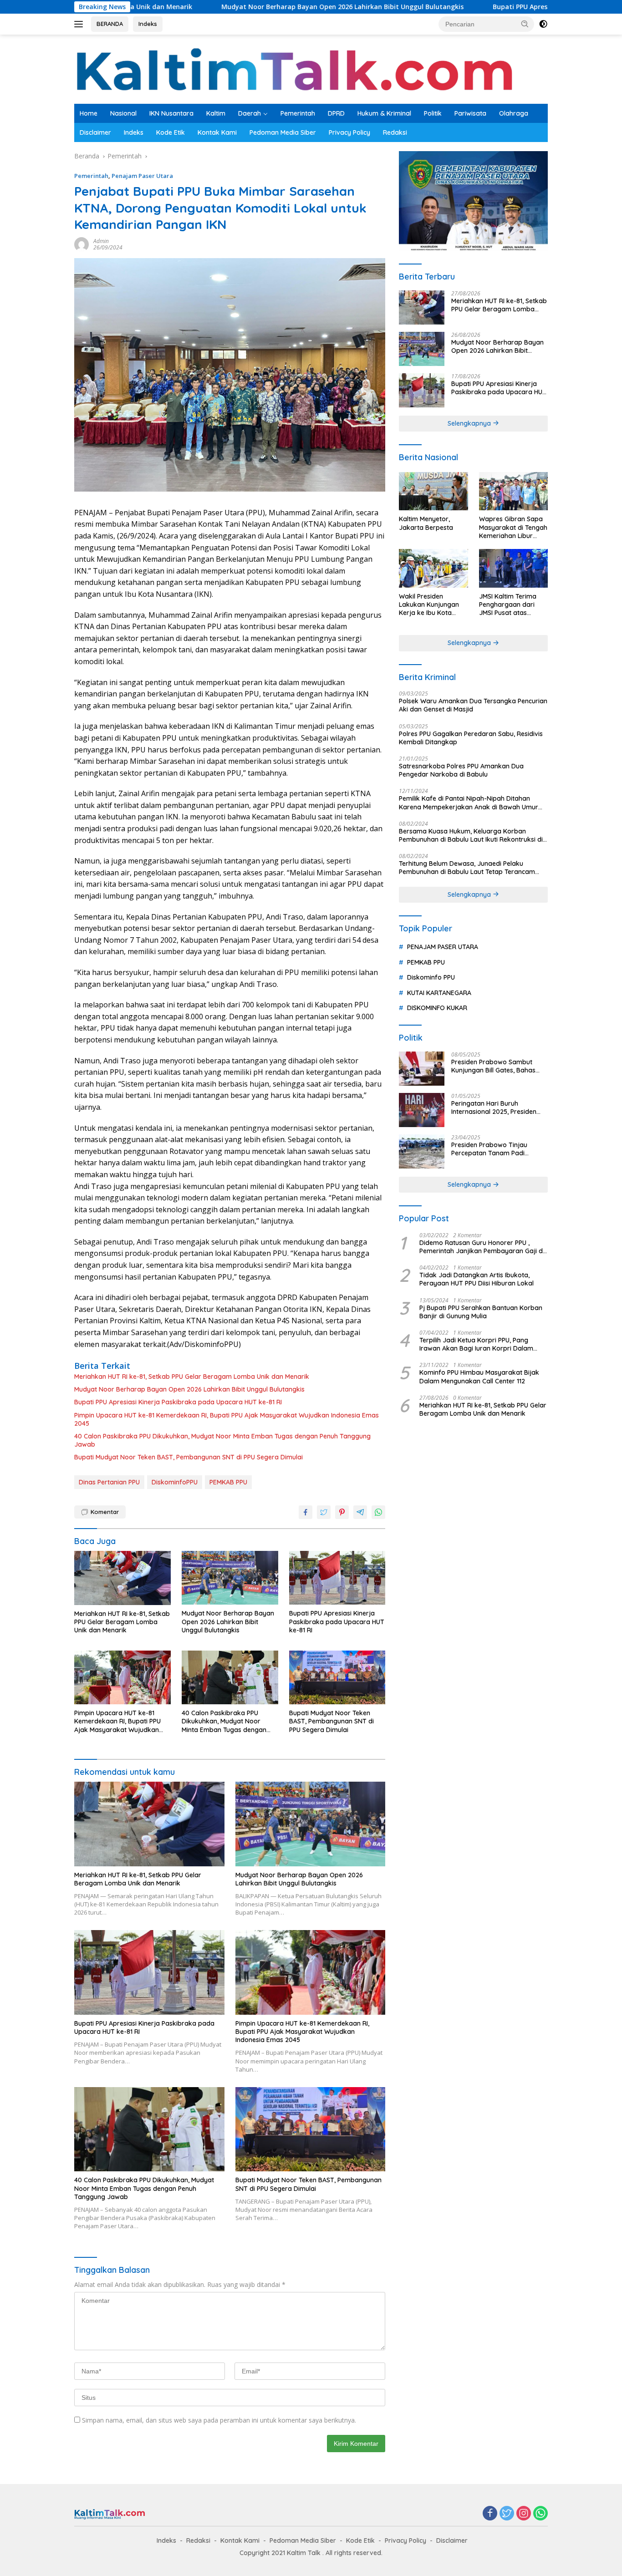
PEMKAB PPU (228, 1482)
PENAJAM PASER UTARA (443, 947)
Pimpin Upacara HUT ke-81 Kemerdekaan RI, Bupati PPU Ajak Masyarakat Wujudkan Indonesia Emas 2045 (227, 1419)
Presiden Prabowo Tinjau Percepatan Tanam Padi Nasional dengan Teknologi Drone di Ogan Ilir (492, 1149)
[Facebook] (490, 2514)
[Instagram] (524, 2514)
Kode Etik (171, 132)
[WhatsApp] (540, 2514)
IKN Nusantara (171, 113)
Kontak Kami (217, 132)
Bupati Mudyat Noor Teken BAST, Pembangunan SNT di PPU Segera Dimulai (189, 1457)
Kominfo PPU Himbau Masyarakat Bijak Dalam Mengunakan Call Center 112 (479, 1377)
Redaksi (395, 132)
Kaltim (216, 113)
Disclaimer (95, 132)
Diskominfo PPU (431, 977)
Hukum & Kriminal (384, 113)
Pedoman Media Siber (283, 132)
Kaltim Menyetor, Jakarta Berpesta (426, 523)
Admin (101, 241)
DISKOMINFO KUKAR (437, 1008)
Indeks (148, 24)
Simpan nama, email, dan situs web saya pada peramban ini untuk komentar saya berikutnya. (219, 2420)
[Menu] (80, 24)
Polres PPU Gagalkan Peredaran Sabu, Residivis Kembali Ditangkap (471, 738)
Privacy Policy (349, 132)
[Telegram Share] (360, 1512)
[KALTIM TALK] (297, 69)
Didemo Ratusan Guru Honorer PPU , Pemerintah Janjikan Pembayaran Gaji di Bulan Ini (482, 1247)
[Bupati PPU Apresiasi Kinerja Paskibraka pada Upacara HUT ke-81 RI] (337, 1578)
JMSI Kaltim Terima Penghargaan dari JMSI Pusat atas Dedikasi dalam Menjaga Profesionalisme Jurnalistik (508, 605)
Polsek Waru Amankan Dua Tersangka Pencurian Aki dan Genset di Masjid (473, 705)
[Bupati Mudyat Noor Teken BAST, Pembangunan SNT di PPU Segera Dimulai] (337, 1678)
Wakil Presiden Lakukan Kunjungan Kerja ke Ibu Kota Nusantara (429, 605)
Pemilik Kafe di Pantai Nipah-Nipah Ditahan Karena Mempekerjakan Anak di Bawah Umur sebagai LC (469, 803)
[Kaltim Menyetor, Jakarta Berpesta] (433, 491)
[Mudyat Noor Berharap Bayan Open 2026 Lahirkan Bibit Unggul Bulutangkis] (230, 1578)
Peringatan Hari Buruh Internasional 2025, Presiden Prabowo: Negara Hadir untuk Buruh (497, 1108)
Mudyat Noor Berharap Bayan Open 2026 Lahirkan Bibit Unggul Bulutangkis (245, 7)
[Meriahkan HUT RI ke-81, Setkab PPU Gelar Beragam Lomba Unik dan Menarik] (122, 1578)
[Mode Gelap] (543, 24)
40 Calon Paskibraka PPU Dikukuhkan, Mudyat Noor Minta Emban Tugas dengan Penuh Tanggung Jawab (222, 1440)
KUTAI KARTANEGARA (439, 993)
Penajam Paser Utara (142, 176)
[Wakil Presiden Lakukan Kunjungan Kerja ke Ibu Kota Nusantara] (433, 568)
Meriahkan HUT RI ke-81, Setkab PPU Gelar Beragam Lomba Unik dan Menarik (192, 1377)
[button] (525, 24)
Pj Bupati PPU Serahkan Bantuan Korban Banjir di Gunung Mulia (481, 1312)
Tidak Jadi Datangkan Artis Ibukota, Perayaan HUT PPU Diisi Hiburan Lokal (477, 1279)
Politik (433, 113)
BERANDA (110, 24)
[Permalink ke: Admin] (82, 244)
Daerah (250, 113)
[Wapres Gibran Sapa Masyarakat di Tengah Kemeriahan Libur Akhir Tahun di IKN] (513, 491)
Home (89, 113)
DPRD (336, 113)
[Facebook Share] (306, 1512)
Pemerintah (298, 113)
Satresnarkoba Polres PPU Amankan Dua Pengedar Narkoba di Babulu (461, 770)
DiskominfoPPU (175, 1482)
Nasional (123, 113)
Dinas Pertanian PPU (109, 1482)
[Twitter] (507, 2514)
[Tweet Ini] (324, 1512)
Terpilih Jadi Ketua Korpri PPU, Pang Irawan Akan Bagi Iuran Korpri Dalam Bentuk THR (476, 1344)
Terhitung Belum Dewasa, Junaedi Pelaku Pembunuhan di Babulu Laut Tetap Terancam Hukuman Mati (467, 868)
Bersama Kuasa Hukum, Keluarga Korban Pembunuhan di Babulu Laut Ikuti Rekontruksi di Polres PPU (471, 835)
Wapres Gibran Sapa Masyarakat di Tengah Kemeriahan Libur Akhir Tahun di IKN (513, 527)
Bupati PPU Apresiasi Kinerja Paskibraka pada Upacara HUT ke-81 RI (504, 7)
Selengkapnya (470, 423)
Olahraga (514, 113)
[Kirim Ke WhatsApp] (378, 1512)
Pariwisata (470, 113)
